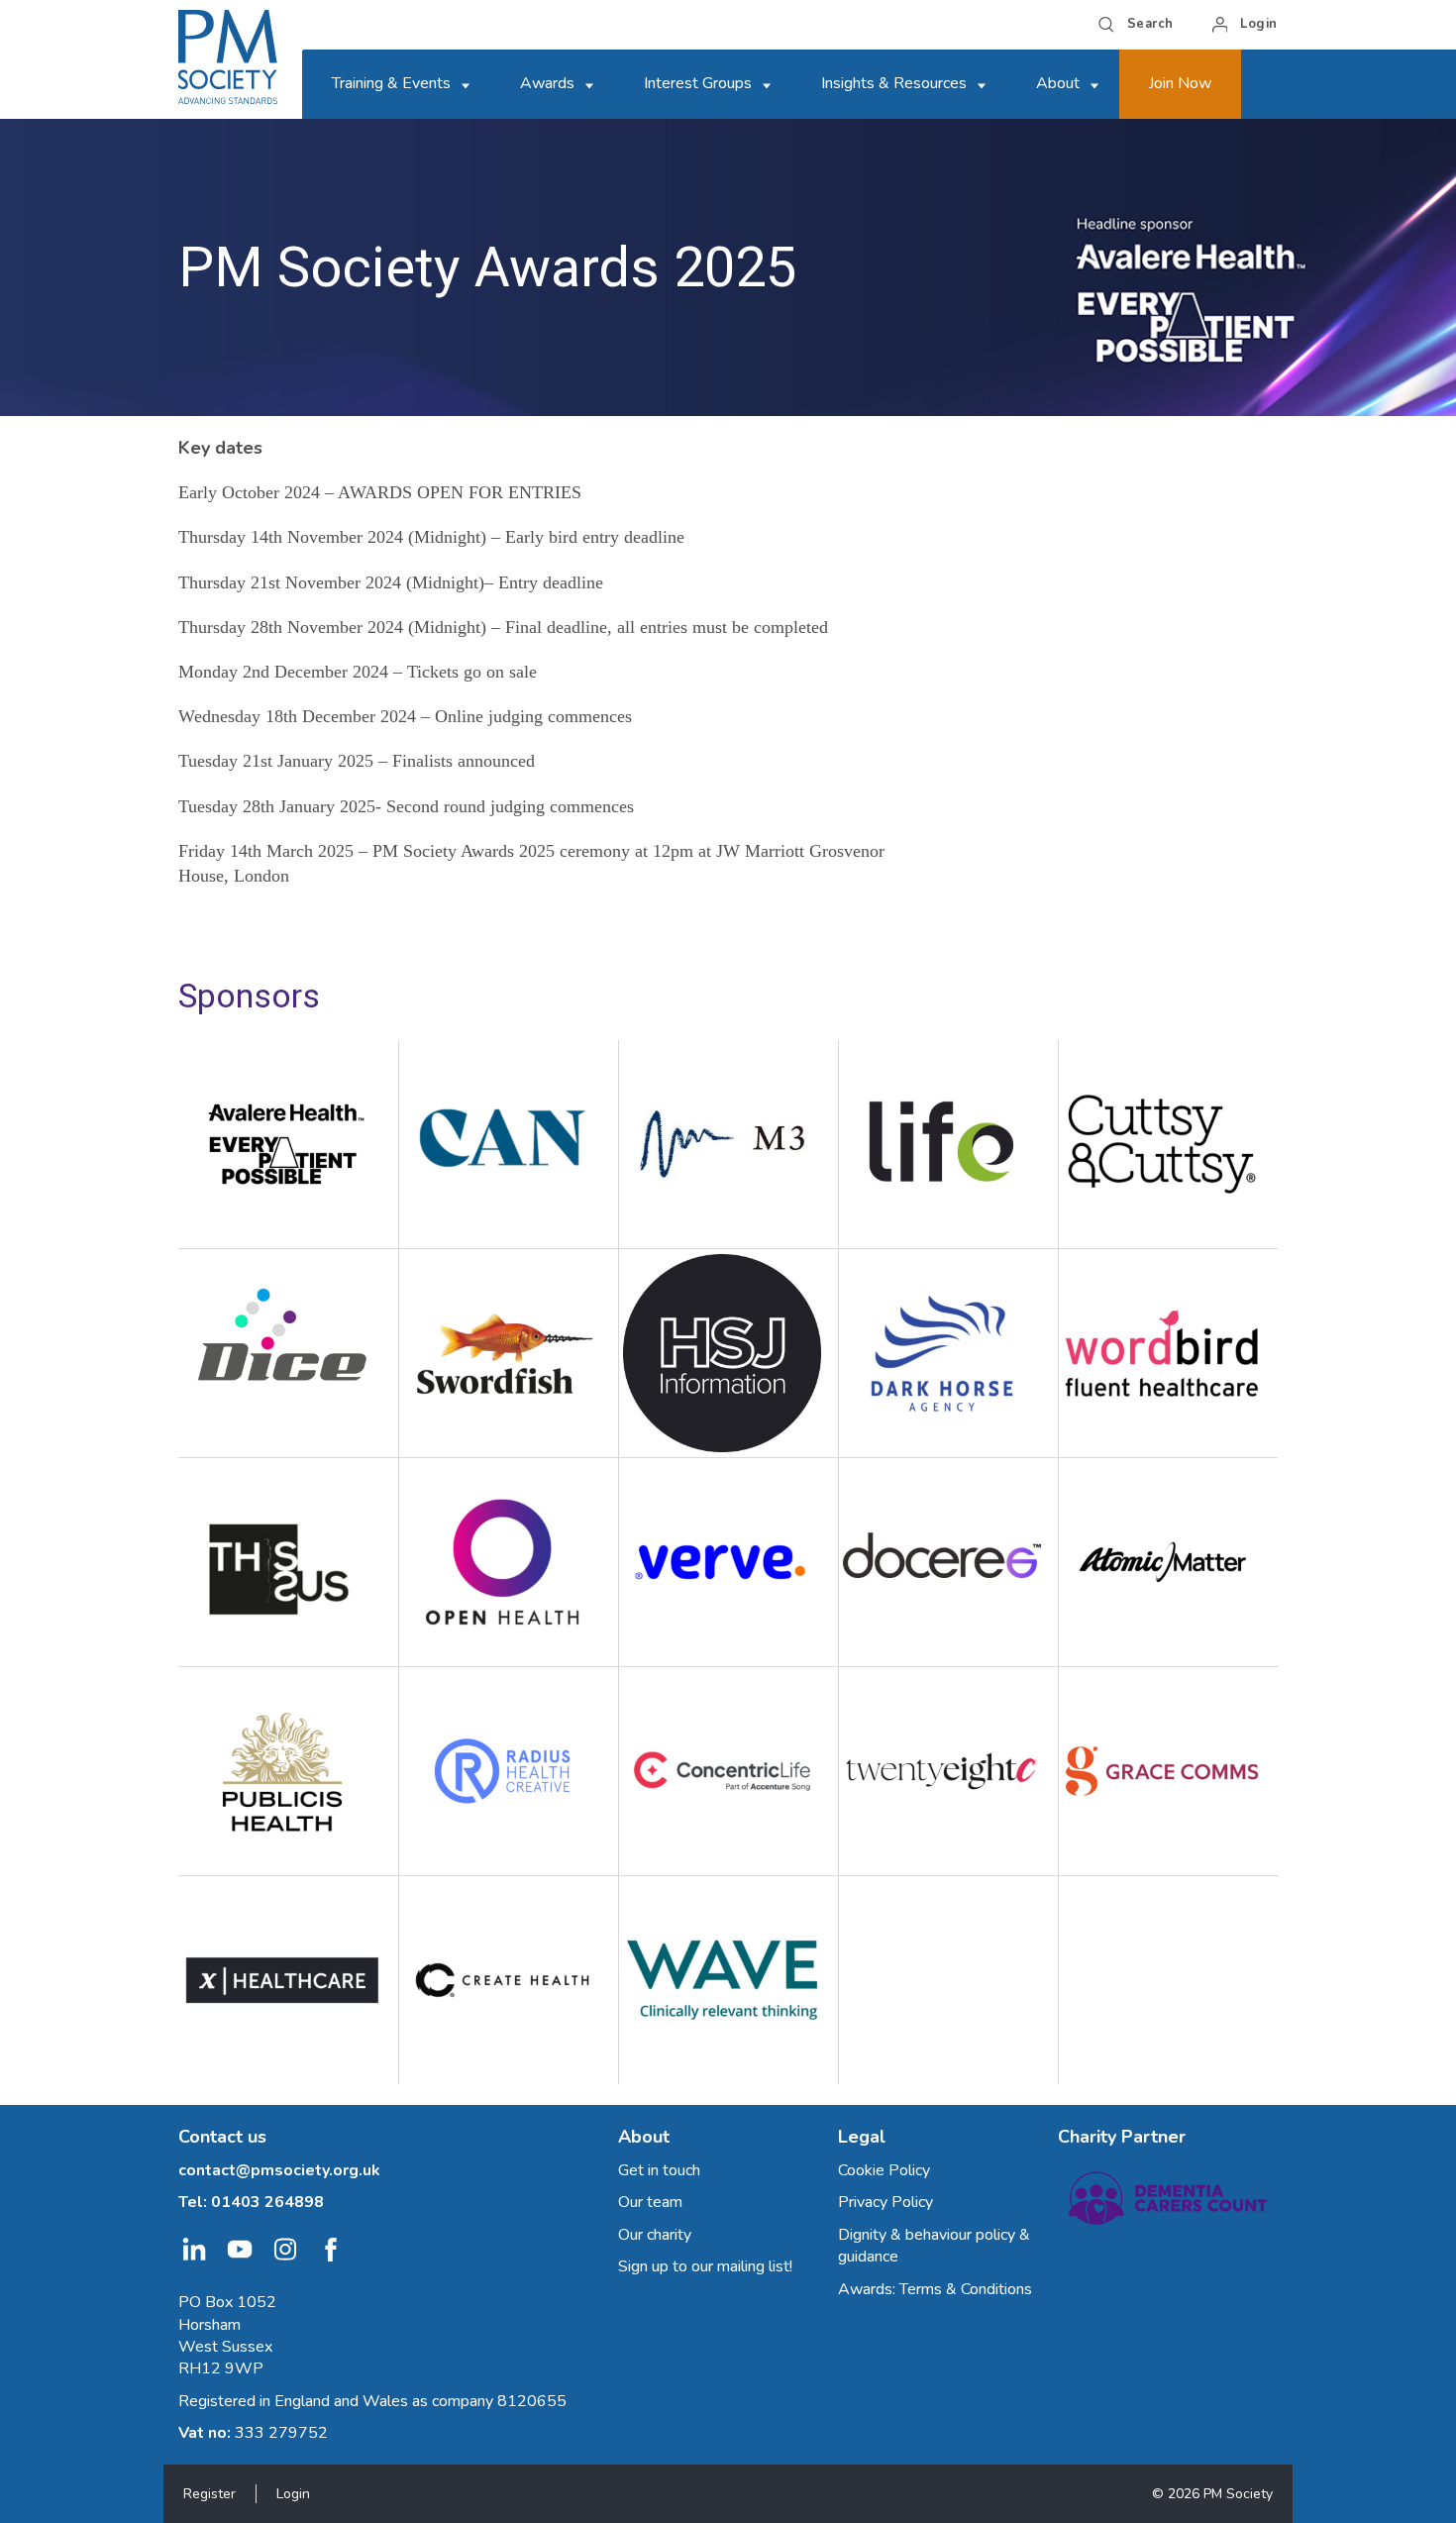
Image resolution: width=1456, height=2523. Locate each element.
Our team (650, 2202)
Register (209, 2494)
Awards (547, 83)
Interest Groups (698, 83)
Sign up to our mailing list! (705, 2266)
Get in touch (659, 2170)
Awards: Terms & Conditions (935, 2289)
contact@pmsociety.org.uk (279, 2170)
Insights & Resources (894, 83)
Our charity (655, 2235)
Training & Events (391, 83)
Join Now (1180, 83)
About (1058, 83)
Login (293, 2494)
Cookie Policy (884, 2170)
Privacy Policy (885, 2202)
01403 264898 (267, 2202)
